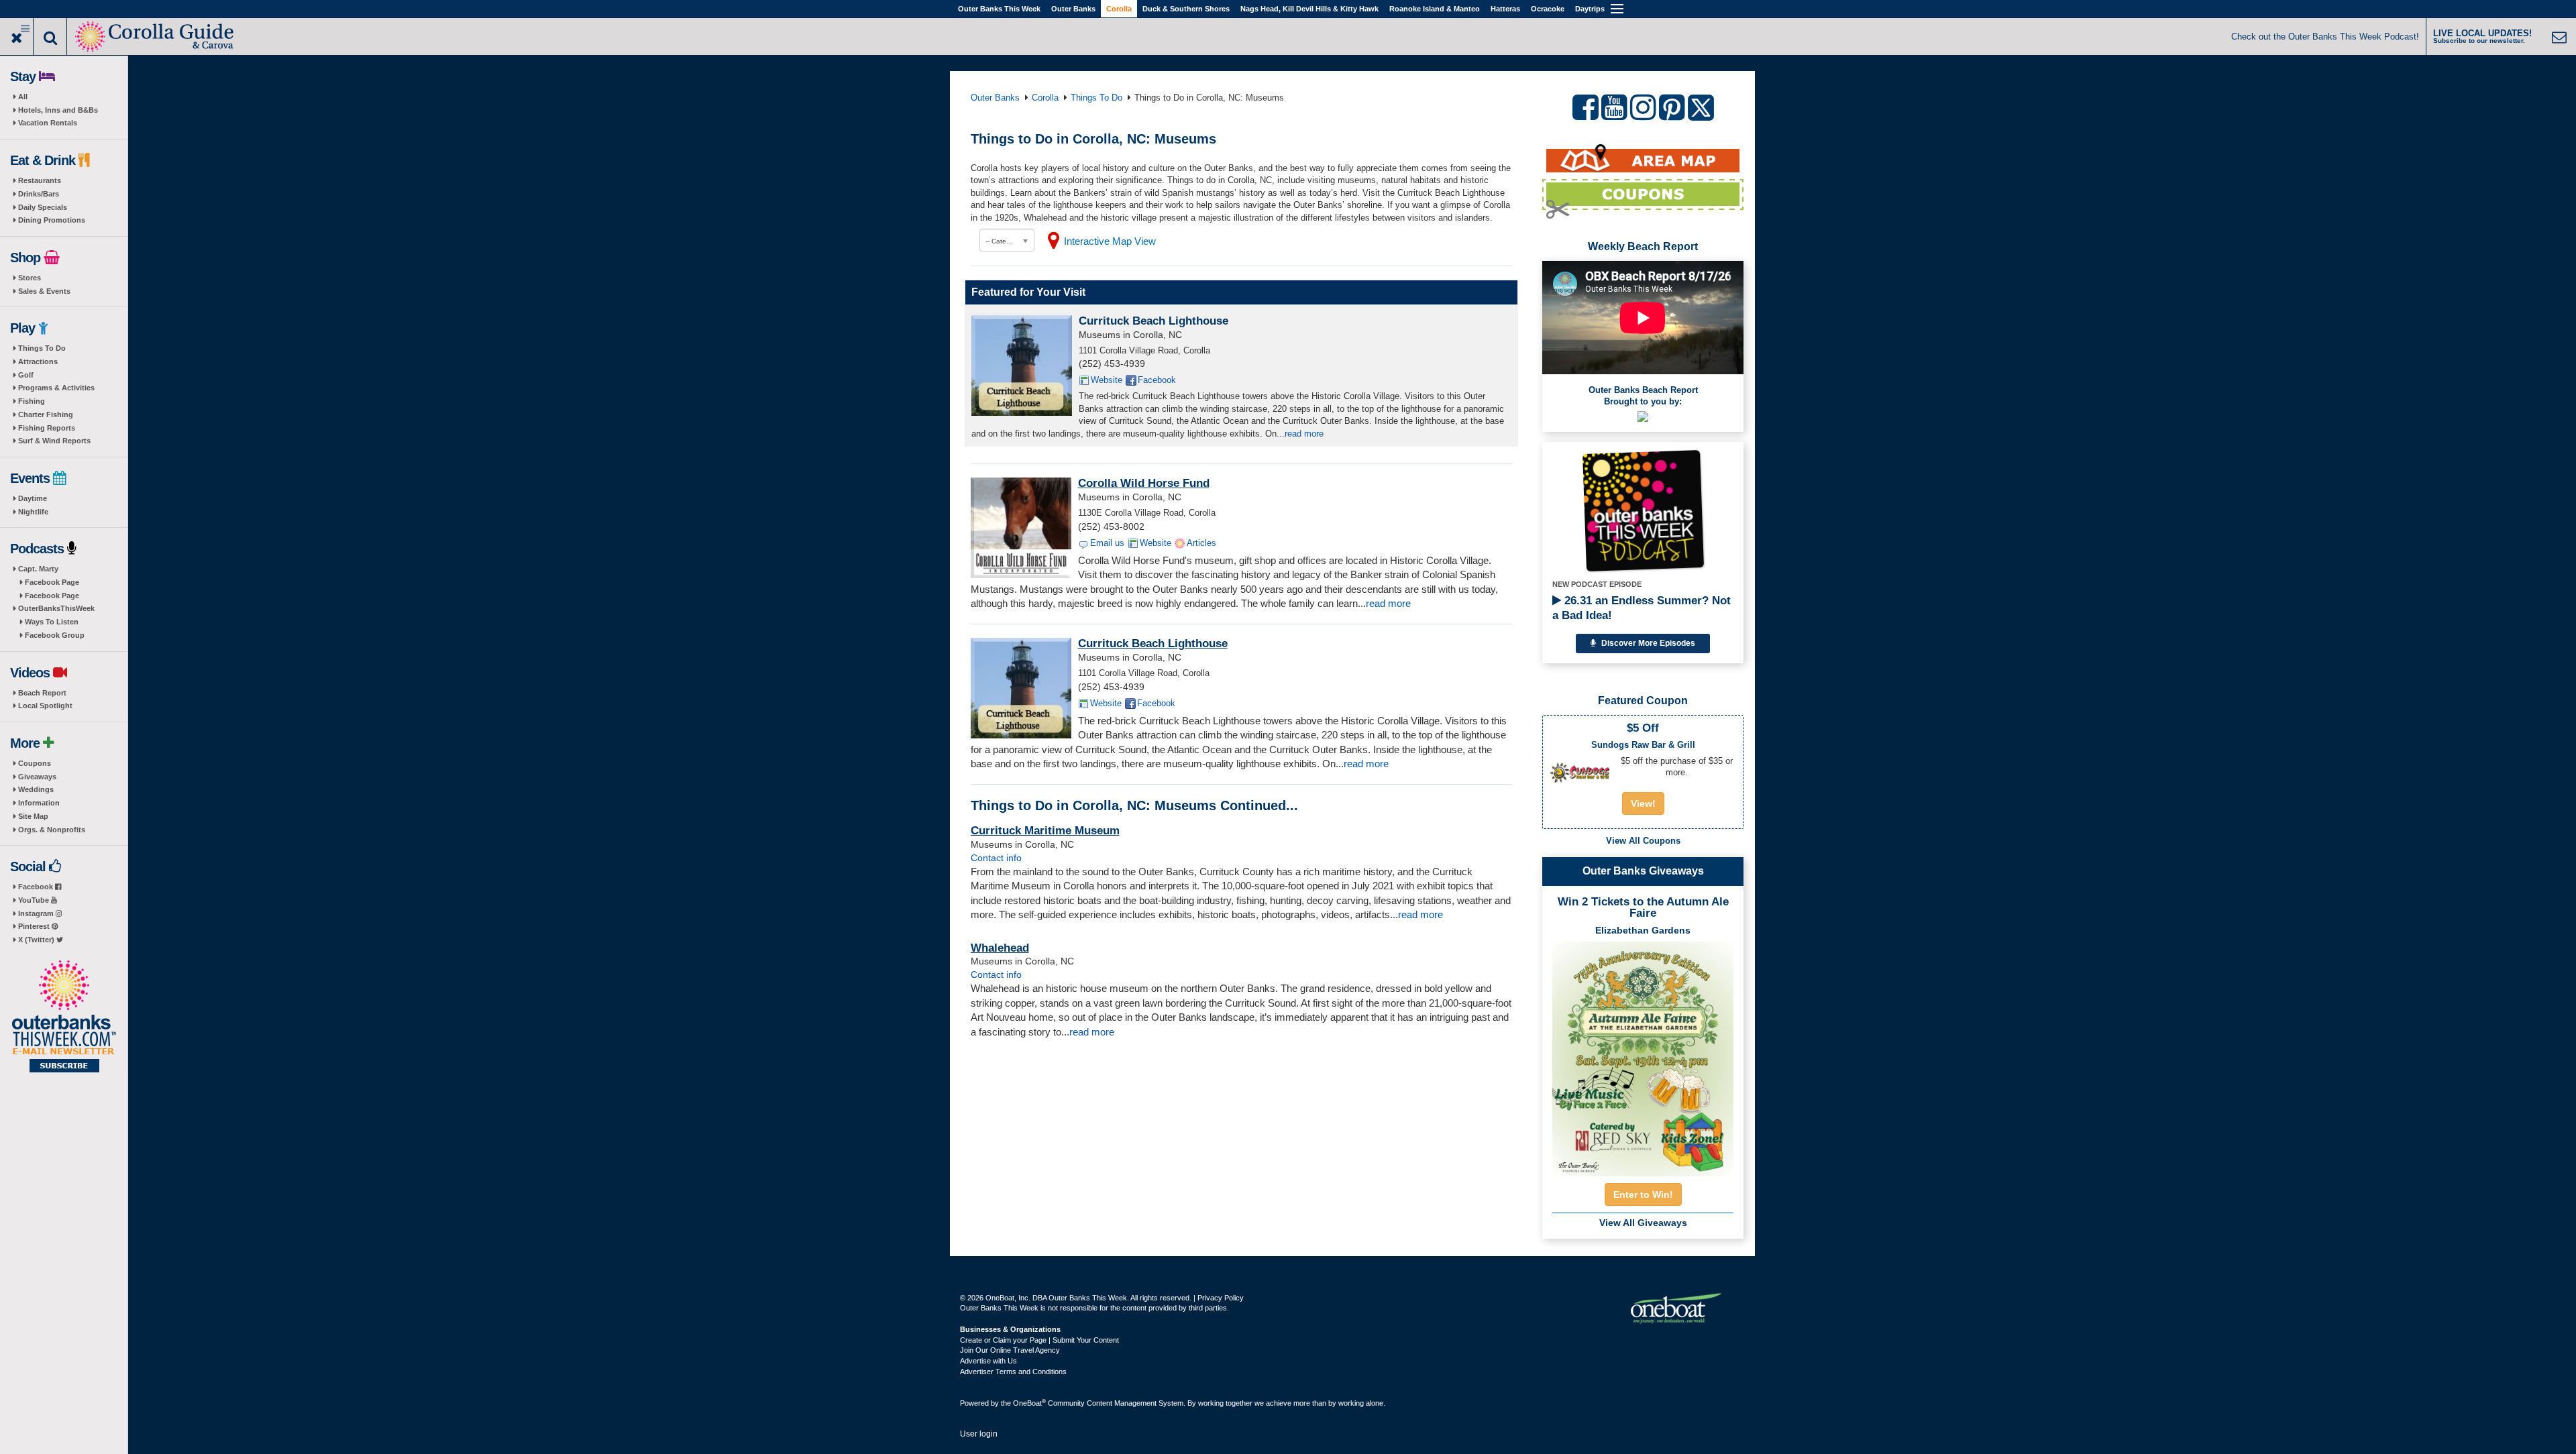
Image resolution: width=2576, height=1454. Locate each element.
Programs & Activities (56, 388)
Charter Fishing (46, 414)
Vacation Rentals (48, 123)
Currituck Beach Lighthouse (1153, 321)
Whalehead (1000, 948)
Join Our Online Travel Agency (1010, 1350)
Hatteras (1505, 9)
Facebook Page (52, 582)
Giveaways (37, 777)
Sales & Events (44, 291)
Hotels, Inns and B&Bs (58, 110)
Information (39, 803)
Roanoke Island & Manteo (1435, 9)
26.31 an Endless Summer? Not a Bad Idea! (1642, 608)
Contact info (996, 858)
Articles (1201, 543)
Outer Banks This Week (999, 9)
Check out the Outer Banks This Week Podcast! (2325, 37)
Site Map (33, 816)
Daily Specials (43, 207)
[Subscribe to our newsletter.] (64, 1017)
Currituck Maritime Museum (1045, 831)
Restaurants (40, 180)
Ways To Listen (52, 622)
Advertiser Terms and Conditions (1013, 1372)
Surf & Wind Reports (54, 441)
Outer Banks (1073, 9)
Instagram (37, 913)
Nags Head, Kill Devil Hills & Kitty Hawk (1309, 9)
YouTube (35, 900)
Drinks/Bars (39, 194)
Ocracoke (1548, 9)
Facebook (37, 887)
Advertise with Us (988, 1361)
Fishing (32, 401)
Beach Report (42, 693)
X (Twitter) (37, 940)
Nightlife (33, 512)
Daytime (33, 498)
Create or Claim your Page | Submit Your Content (1039, 1340)
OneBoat (1029, 1403)
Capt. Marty (38, 569)
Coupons (35, 763)
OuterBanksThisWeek (56, 608)
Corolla (1119, 9)
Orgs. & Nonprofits (52, 830)
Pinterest (35, 926)
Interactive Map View (1110, 241)
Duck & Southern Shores (1186, 9)
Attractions (38, 361)
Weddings (36, 789)
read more (1304, 434)
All (23, 97)
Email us (1107, 543)
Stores (30, 278)
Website (1107, 380)
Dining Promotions (52, 220)
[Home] (155, 35)
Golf (26, 375)
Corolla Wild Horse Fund (1144, 483)
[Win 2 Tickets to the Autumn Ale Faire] (1643, 1054)
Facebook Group (55, 635)
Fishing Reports (47, 428)
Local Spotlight (45, 706)
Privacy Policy (1221, 1298)
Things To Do (42, 348)
